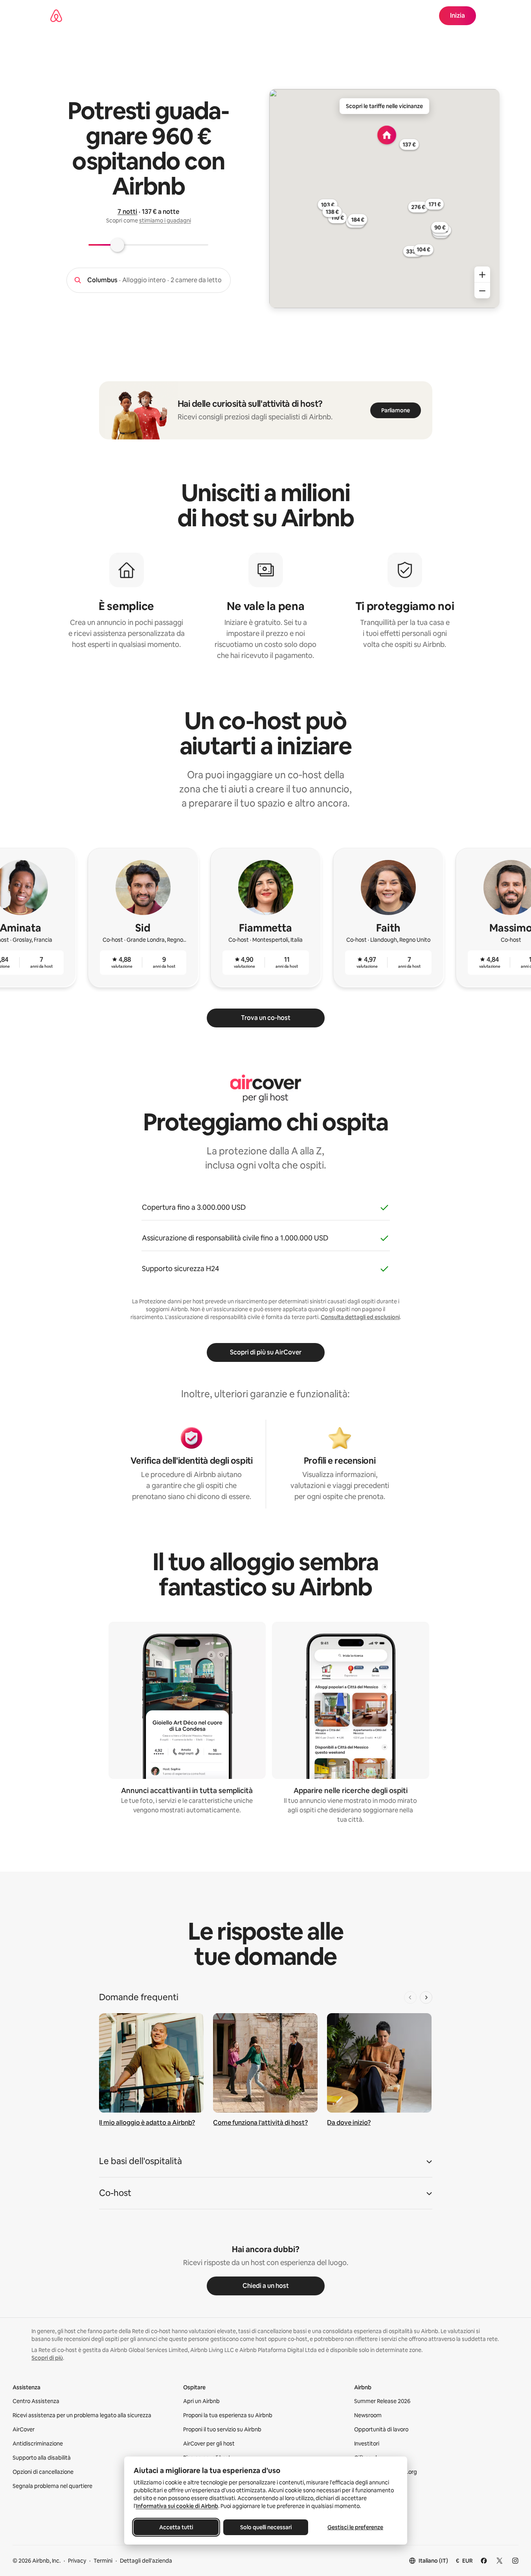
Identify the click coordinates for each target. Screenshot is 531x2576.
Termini (103, 2561)
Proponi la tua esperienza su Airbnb (228, 2415)
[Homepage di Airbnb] (56, 16)
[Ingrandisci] (482, 275)
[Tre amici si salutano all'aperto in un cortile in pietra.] (265, 2063)
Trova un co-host (266, 1018)
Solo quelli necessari (265, 2527)
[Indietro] (410, 1997)
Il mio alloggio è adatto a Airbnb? (147, 2123)
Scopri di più (47, 2358)
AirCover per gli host (209, 2444)
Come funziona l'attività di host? (260, 2123)
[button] (266, 2164)
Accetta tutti (176, 2527)
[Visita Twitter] (500, 2561)
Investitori (367, 2444)
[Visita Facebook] (484, 2561)
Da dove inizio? (349, 2123)
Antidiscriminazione (38, 2444)
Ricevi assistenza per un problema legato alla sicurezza (82, 2415)
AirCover (24, 2429)
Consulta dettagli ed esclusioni (360, 1317)
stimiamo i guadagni (165, 220)
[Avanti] (426, 1997)
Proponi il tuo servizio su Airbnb (222, 2429)
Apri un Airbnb (201, 2401)
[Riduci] (482, 291)
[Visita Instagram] (515, 2561)
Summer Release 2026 (382, 2401)
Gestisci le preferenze (355, 2527)
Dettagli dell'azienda (146, 2561)
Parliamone (396, 410)
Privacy (77, 2561)
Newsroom (368, 2415)
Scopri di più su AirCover (266, 1352)
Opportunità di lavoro (381, 2429)
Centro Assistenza (36, 2401)
